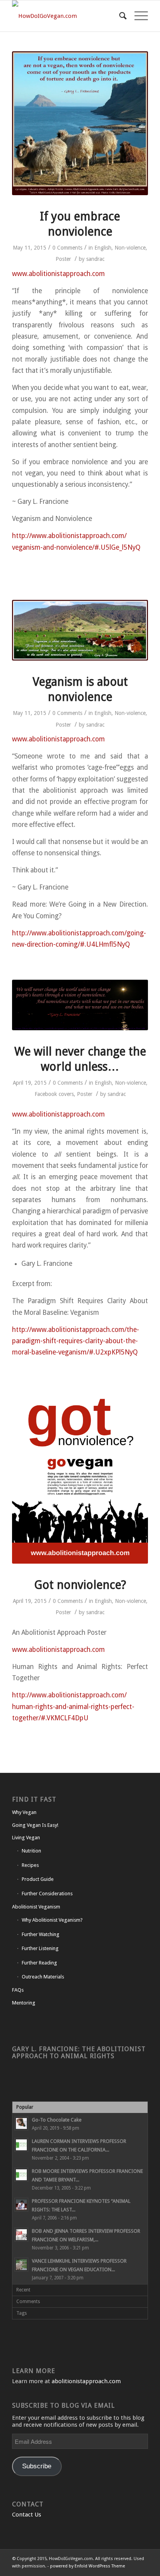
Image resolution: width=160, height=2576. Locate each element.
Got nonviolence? (80, 1585)
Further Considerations (47, 1894)
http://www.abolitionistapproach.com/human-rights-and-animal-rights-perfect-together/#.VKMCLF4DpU (73, 1707)
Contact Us (27, 2515)
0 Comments (67, 248)
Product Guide (38, 1879)
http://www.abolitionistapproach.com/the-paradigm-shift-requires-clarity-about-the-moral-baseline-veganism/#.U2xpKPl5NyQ (76, 1341)
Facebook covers (54, 1094)
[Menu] (137, 16)
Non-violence (130, 248)
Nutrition (31, 1851)
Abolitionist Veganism (36, 1907)
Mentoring (24, 2003)
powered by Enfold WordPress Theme (88, 2566)
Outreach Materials (43, 1977)
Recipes (30, 1865)
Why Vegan (24, 1812)
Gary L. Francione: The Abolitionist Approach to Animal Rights (79, 2053)
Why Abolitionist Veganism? (52, 1920)
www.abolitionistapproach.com (58, 274)
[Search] (119, 16)
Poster (63, 259)
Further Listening (40, 1948)
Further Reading (39, 1963)
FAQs (18, 1990)
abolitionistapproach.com (86, 2381)
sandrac (95, 259)
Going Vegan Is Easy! (35, 1825)
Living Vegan (26, 1838)
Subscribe (37, 2466)
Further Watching (41, 1934)
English (103, 248)
